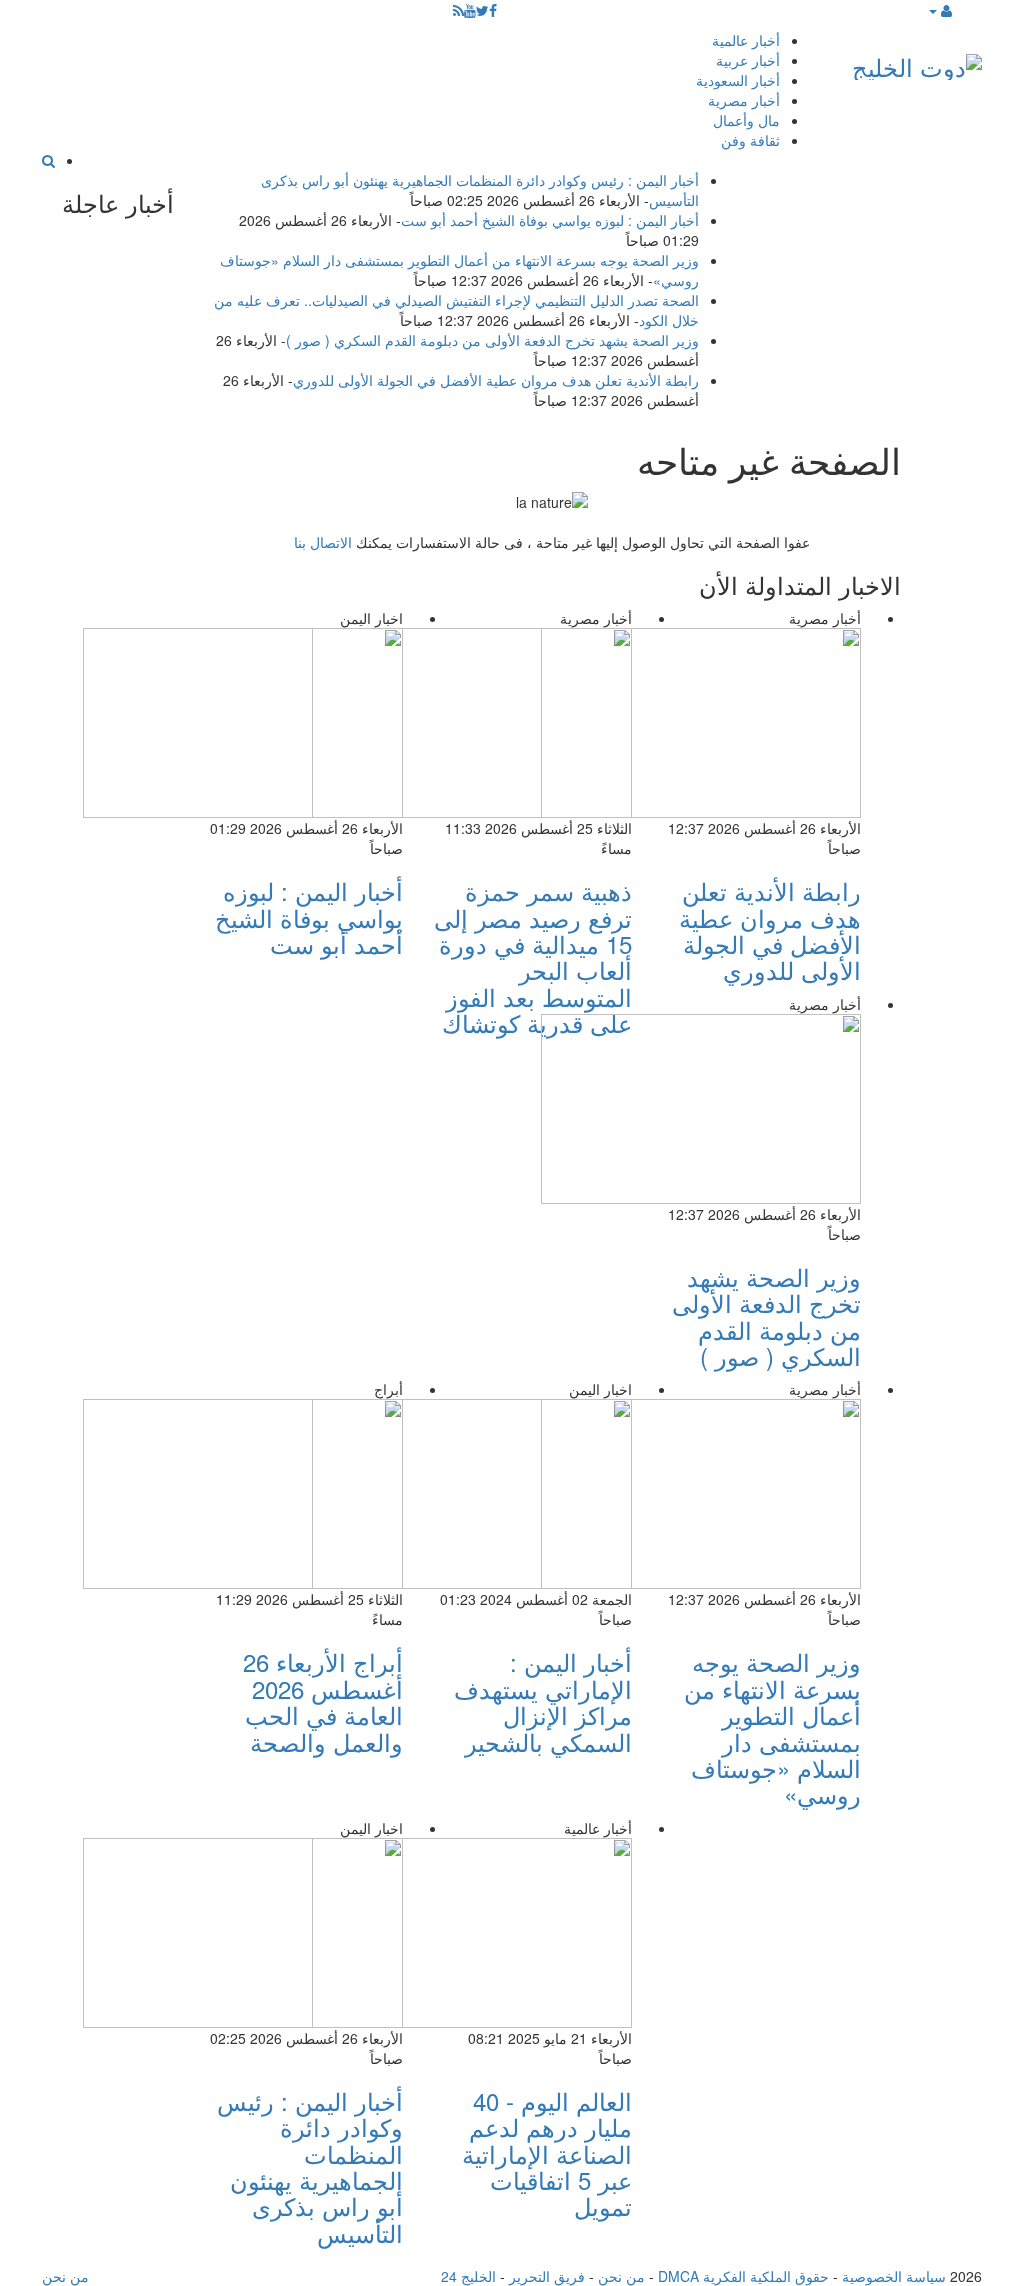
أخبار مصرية (744, 100)
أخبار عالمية (746, 40)
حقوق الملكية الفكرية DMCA (743, 2276)
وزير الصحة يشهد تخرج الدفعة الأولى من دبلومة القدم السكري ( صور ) (492, 340)
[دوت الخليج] (917, 62)
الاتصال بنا (323, 542)
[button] (939, 10)
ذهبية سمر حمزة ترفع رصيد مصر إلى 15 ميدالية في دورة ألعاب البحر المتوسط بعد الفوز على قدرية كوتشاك (533, 956)
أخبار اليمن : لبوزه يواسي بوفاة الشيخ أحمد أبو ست (550, 220)
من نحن (621, 2276)
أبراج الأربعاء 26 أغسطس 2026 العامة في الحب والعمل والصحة (323, 1701)
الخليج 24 (468, 2276)
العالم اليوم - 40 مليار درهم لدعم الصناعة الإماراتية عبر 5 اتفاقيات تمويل (547, 2153)
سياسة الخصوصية (894, 2276)
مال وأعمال (746, 120)
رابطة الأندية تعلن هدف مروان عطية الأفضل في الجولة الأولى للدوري (496, 380)
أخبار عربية (748, 60)
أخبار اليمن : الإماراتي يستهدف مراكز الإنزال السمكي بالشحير (543, 1701)
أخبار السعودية (738, 80)
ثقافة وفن (750, 140)
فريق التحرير (547, 2276)
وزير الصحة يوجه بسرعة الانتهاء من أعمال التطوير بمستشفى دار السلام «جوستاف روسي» (772, 1727)
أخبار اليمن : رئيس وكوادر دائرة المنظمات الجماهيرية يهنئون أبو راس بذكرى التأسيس (310, 2166)
